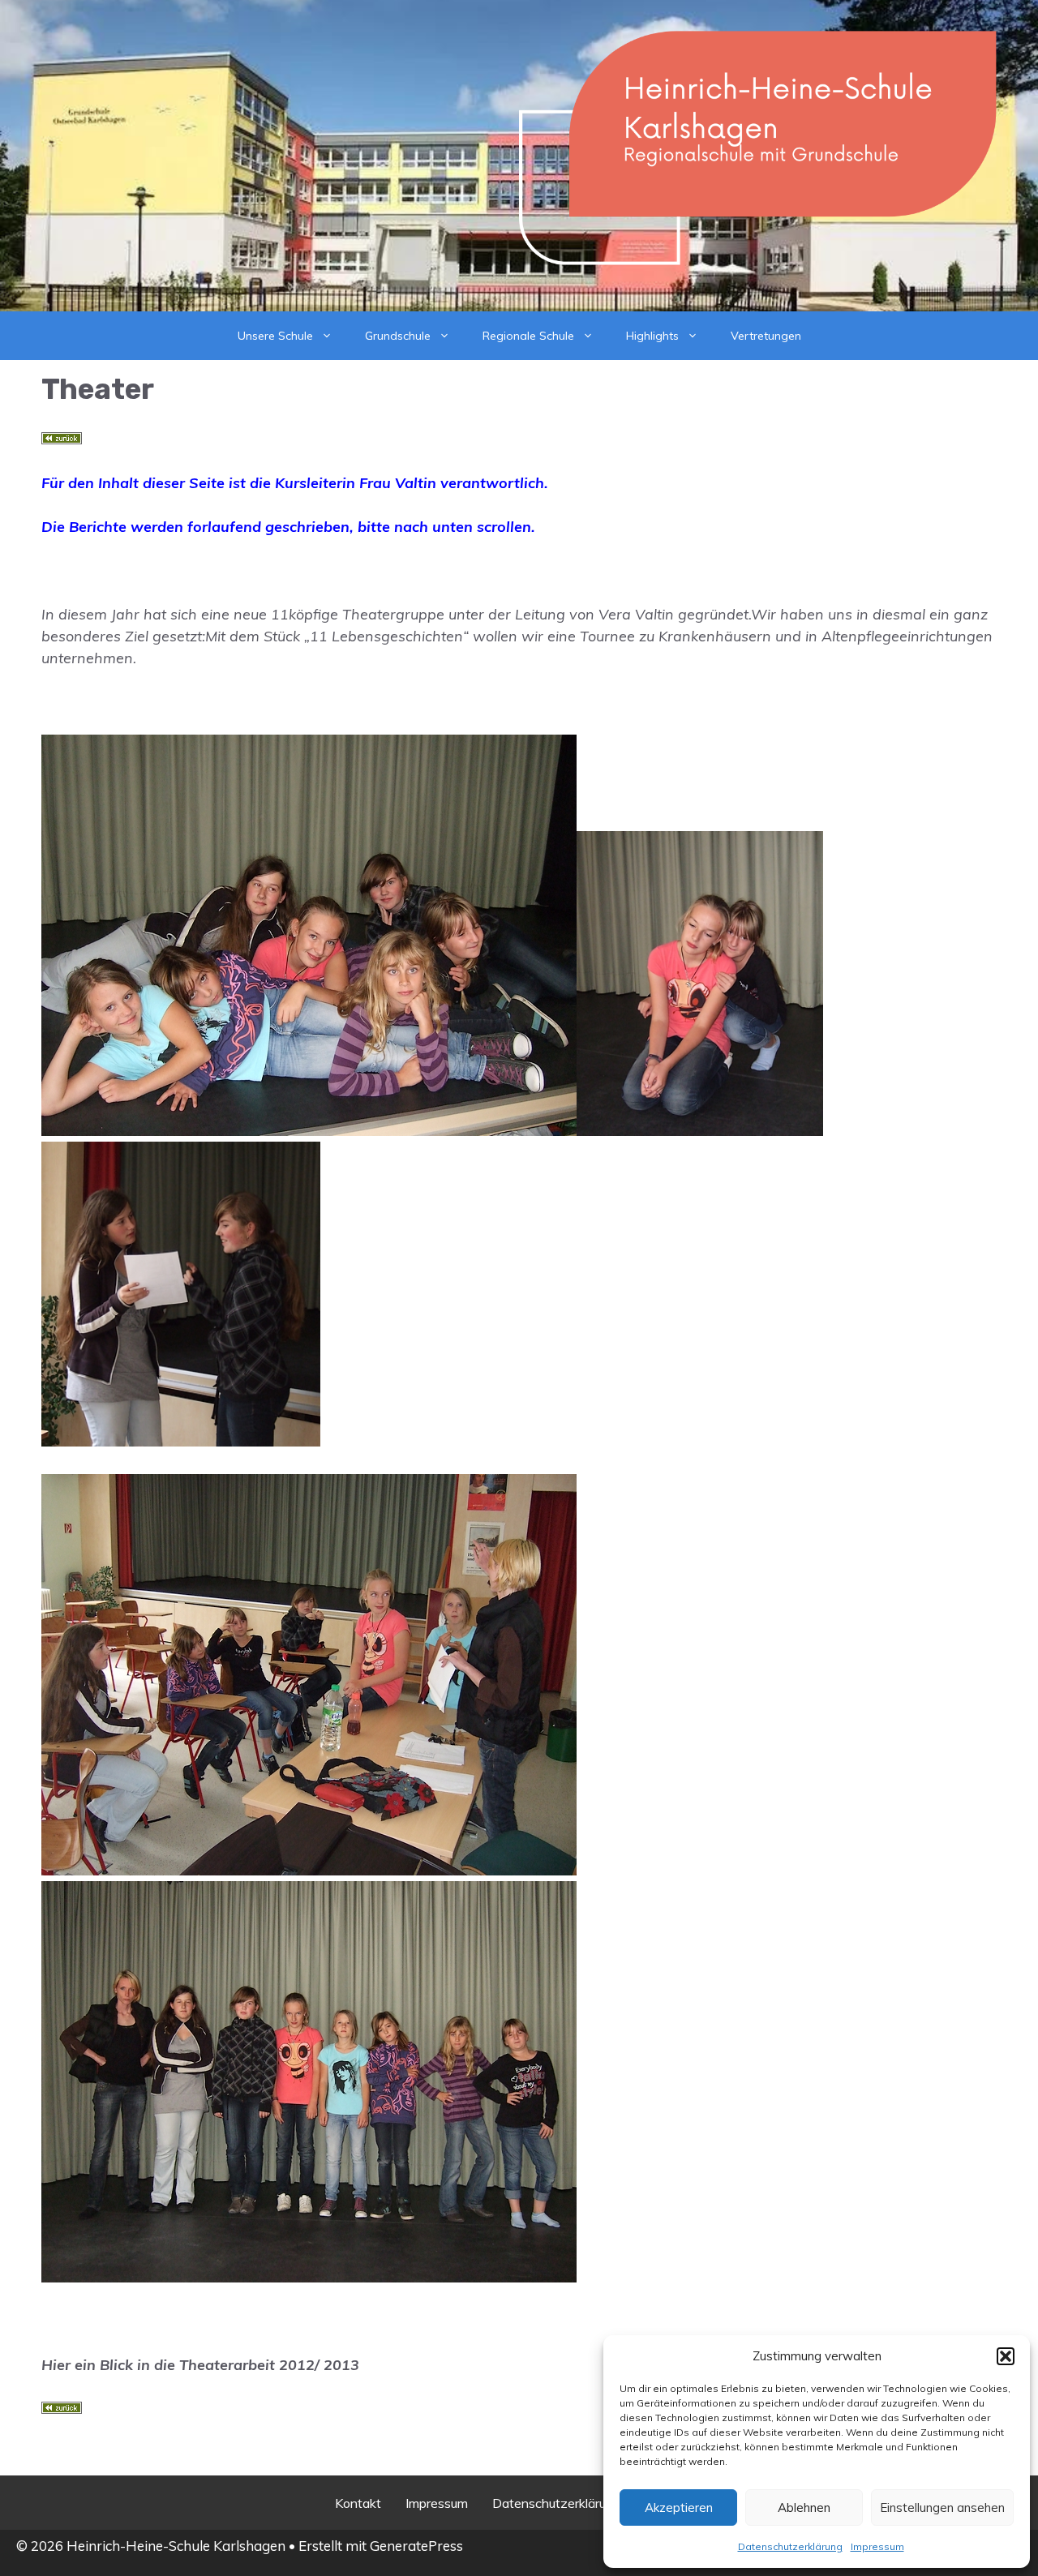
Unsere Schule (275, 336)
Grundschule (398, 336)
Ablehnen (804, 2507)
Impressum (877, 2546)
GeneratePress (416, 2546)
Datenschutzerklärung (790, 2546)
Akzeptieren (679, 2507)
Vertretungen (766, 336)
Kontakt (358, 2503)
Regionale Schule (528, 336)
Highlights (652, 336)
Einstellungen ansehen (942, 2507)
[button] (1006, 2356)
